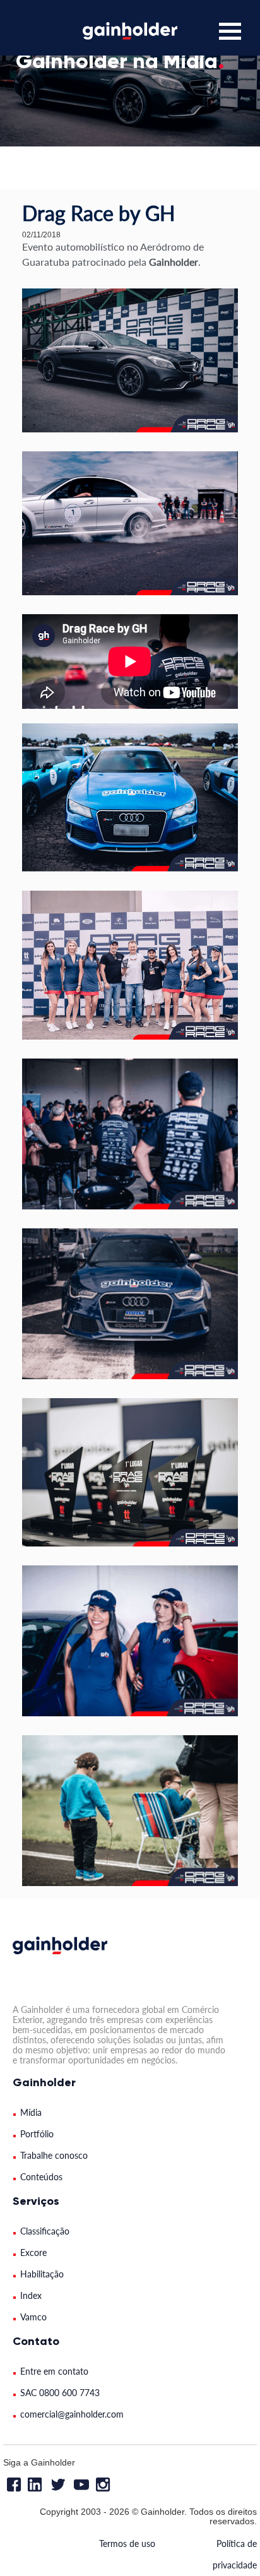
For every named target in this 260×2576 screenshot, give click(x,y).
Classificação (45, 2231)
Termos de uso (127, 2543)
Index (31, 2295)
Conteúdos (41, 2177)
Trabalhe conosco (54, 2155)
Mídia (31, 2112)
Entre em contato (54, 2371)
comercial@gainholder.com (72, 2414)
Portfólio (37, 2134)
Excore (33, 2253)
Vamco (33, 2317)
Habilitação (42, 2274)
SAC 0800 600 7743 (60, 2393)
